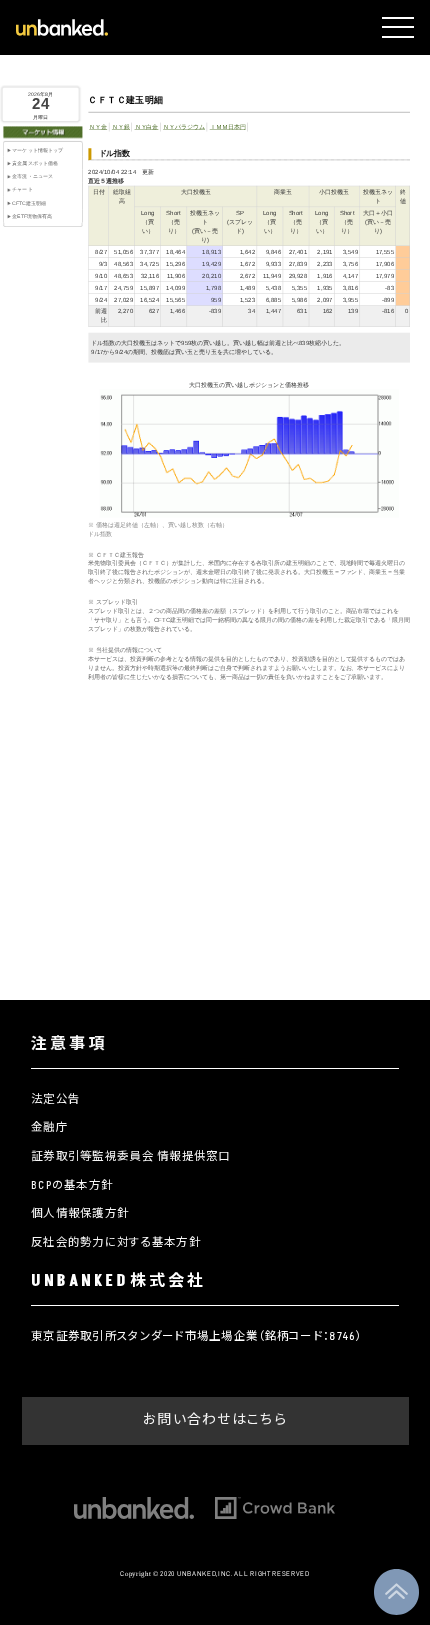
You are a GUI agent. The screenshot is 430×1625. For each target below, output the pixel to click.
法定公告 (55, 1099)
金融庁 (49, 1127)
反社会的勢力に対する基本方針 (116, 1242)
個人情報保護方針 (80, 1213)
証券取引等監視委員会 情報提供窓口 (131, 1156)
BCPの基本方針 (72, 1185)
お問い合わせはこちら (215, 1419)
